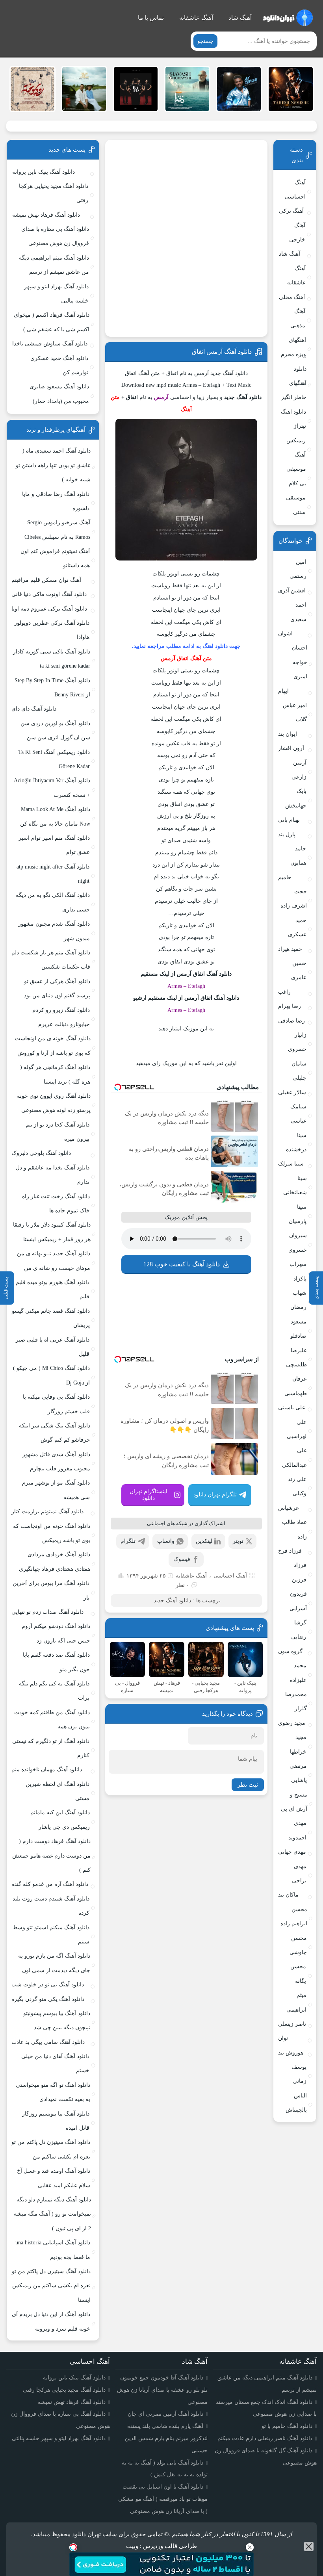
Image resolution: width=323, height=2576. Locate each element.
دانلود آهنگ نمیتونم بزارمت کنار (47, 1512)
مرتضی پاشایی (298, 1773)
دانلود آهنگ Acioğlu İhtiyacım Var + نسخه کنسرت (52, 788)
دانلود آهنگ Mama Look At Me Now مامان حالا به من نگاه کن (55, 816)
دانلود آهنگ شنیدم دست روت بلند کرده (51, 1906)
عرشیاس (289, 1508)
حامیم (285, 877)
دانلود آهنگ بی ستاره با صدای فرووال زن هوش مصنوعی (55, 236)
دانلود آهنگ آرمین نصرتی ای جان (165, 2414)
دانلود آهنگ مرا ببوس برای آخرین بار (51, 1590)
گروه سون (290, 1651)
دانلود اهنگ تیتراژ (293, 419)
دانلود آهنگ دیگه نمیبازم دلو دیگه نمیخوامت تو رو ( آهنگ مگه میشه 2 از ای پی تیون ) (52, 2214)
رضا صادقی (291, 1021)
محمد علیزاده (298, 1673)
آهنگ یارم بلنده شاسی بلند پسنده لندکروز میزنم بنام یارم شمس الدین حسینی (166, 2438)
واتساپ (166, 1541)
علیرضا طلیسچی (296, 1358)
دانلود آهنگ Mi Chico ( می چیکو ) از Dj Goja (51, 1375)
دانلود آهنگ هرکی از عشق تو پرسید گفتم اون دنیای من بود (57, 988)
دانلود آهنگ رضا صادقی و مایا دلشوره (56, 501)
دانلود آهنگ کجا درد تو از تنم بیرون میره (58, 1132)
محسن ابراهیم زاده (294, 1916)
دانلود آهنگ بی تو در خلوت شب (48, 1985)
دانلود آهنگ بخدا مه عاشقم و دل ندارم (53, 1175)
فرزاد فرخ (290, 1551)
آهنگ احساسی (230, 1576)
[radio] (211, 1046)
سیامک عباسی (298, 1114)
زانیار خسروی (297, 1042)
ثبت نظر (248, 1785)
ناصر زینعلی (292, 2024)
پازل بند (287, 834)
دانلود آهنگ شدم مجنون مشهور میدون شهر (54, 931)
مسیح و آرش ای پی (294, 1802)
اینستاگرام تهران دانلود (149, 1495)
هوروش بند (291, 2053)
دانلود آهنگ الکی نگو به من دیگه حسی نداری (53, 902)
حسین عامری (299, 970)
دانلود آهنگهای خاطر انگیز (294, 383)
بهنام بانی (289, 820)
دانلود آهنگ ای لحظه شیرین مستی (58, 1791)
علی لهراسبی (297, 1429)
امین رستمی (298, 569)
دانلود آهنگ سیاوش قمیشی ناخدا (50, 344)
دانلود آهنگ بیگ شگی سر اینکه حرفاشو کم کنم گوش (55, 1433)
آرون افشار (291, 748)
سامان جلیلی (299, 1071)
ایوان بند (288, 734)
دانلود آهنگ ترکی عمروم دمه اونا (49, 609)
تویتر (238, 1541)
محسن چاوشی (298, 1945)
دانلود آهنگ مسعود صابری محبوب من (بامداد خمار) (59, 394)
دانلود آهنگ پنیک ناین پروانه (44, 172)
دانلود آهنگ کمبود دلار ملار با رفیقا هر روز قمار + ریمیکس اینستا (52, 1232)
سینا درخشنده (296, 1142)
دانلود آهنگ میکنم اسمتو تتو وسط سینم (51, 1935)
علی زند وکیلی (297, 1486)
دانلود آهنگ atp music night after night (53, 874)
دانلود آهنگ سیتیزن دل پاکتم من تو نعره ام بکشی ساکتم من (51, 2149)
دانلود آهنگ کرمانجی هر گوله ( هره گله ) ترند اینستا (55, 1074)
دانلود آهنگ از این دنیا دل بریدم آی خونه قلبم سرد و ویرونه (51, 2321)
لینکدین (204, 1541)
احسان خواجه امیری (300, 662)
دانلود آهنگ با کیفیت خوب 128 (182, 1264)
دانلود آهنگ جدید (172, 1601)
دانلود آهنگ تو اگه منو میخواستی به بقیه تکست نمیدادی (53, 2092)
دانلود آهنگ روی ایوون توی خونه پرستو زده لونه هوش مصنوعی (54, 1103)
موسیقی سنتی (296, 505)
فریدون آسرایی (298, 1601)
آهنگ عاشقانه (196, 18)
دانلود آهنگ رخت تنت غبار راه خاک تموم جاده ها (56, 1204)
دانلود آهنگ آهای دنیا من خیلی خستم (55, 2063)
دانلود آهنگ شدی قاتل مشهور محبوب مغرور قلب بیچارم (56, 1462)
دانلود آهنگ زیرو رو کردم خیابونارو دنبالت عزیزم (61, 1017)
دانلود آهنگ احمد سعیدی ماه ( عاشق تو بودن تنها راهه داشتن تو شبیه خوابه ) (53, 465)
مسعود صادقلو (298, 1329)
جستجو (205, 41)
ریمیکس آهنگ (296, 448)
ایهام (283, 691)
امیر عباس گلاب (295, 712)
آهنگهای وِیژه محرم (293, 347)
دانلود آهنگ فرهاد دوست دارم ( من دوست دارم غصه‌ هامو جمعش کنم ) (51, 1856)
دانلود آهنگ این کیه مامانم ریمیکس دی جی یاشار (60, 1820)
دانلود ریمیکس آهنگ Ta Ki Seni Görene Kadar (54, 759)
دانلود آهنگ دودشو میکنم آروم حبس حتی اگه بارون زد (56, 1633)
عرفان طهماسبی (296, 1386)
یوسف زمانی (299, 2074)
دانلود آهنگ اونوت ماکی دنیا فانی (49, 594)
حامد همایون (298, 856)
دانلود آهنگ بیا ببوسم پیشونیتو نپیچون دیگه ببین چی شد (57, 2020)
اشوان (285, 634)
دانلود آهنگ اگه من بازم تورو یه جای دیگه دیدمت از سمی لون (54, 1963)
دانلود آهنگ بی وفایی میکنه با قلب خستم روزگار (56, 1404)
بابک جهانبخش (296, 798)
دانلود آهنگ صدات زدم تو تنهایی (47, 1612)
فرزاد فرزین (299, 1572)
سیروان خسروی (298, 1243)
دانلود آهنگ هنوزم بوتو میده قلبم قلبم (53, 1289)
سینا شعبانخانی (295, 1185)
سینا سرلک (291, 1164)
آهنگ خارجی (297, 233)
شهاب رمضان (298, 1300)
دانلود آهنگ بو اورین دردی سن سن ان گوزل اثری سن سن (55, 730)
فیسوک (182, 1559)
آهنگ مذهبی (298, 318)
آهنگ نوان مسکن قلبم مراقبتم (46, 580)
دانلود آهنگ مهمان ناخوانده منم (47, 1770)
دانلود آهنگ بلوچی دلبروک (41, 1153)
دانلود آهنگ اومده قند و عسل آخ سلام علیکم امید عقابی (54, 2178)
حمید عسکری (297, 927)
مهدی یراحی (299, 1874)
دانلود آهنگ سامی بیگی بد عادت (48, 2042)
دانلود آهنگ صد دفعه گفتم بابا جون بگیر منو (56, 1662)
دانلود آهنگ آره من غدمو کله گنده (50, 1884)
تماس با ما (151, 18)
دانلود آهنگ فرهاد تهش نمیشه (46, 215)
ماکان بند (288, 1895)
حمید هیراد (290, 949)
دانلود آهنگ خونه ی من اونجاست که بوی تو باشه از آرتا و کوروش (53, 1046)
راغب (284, 992)
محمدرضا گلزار (296, 1701)
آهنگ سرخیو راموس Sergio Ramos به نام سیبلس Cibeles (57, 530)
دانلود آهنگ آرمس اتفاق (222, 352)
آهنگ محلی (292, 297)
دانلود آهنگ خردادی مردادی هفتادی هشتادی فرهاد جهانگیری (55, 1562)
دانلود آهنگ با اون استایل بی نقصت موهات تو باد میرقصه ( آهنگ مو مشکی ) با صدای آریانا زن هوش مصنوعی (163, 2499)
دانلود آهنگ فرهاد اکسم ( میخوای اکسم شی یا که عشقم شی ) (51, 322)
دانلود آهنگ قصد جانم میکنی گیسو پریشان (51, 1318)
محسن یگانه (298, 1974)
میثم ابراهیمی (296, 2002)
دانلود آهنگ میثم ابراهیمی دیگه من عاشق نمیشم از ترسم (54, 265)
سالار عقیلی (292, 1092)
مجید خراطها (298, 1744)
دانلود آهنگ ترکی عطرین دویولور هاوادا (52, 630)
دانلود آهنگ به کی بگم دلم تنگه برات (54, 1691)
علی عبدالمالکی (294, 1458)
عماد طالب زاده (294, 1529)
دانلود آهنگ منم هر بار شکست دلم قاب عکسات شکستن (51, 960)
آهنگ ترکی (291, 211)
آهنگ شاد (240, 18)
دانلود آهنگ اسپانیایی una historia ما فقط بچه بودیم (53, 2250)
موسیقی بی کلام (296, 476)
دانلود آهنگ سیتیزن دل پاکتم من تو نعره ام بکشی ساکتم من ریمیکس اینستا (51, 2286)
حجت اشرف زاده (294, 899)
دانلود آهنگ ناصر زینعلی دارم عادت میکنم (265, 2438)
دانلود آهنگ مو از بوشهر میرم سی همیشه (56, 1490)
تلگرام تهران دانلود (215, 1495)
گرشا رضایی (299, 1630)
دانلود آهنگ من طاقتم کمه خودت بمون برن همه (52, 1719)
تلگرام (128, 1541)
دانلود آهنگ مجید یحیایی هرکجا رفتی (54, 193)
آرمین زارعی (299, 770)
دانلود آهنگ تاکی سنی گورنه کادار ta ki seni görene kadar (52, 659)
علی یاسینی (292, 1408)
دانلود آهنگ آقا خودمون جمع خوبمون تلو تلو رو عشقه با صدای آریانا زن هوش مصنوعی (162, 2390)
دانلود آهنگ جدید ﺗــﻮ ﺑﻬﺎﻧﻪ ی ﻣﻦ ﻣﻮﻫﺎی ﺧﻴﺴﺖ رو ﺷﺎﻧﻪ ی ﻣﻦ (54, 1261)
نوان (283, 2038)
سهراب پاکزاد (298, 1271)
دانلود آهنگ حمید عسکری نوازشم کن (59, 365)
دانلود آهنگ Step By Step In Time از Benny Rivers (52, 688)
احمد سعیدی (298, 612)
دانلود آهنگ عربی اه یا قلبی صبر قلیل (53, 1347)
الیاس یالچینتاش (296, 2103)
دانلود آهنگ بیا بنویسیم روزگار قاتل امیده (56, 2121)
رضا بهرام (290, 1006)
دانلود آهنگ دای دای (34, 709)
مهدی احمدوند (297, 1830)
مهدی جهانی (292, 1852)
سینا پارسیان (298, 1214)
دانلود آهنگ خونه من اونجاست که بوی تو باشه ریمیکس (52, 1533)
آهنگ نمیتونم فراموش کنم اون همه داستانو (55, 558)
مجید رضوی (292, 1723)
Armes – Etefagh (186, 986)
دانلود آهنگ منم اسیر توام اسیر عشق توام (54, 845)
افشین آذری (292, 591)
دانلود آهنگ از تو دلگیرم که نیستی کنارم (51, 1748)
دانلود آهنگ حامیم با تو (287, 2426)
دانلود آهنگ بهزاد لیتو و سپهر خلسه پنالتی (56, 294)
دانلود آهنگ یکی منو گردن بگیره (48, 1999)
